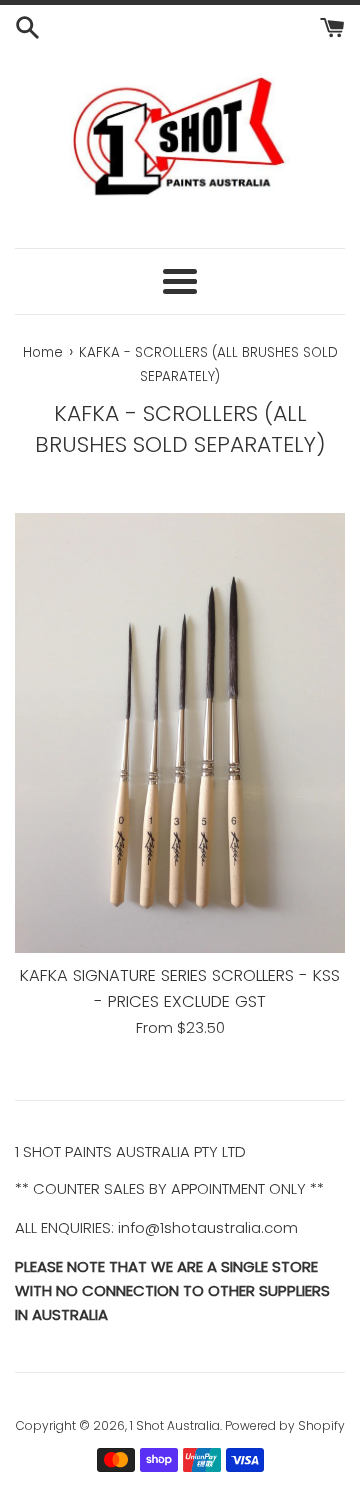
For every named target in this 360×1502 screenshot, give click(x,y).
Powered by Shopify (285, 1425)
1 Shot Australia (175, 1425)
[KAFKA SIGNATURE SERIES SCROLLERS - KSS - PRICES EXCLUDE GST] (180, 733)
